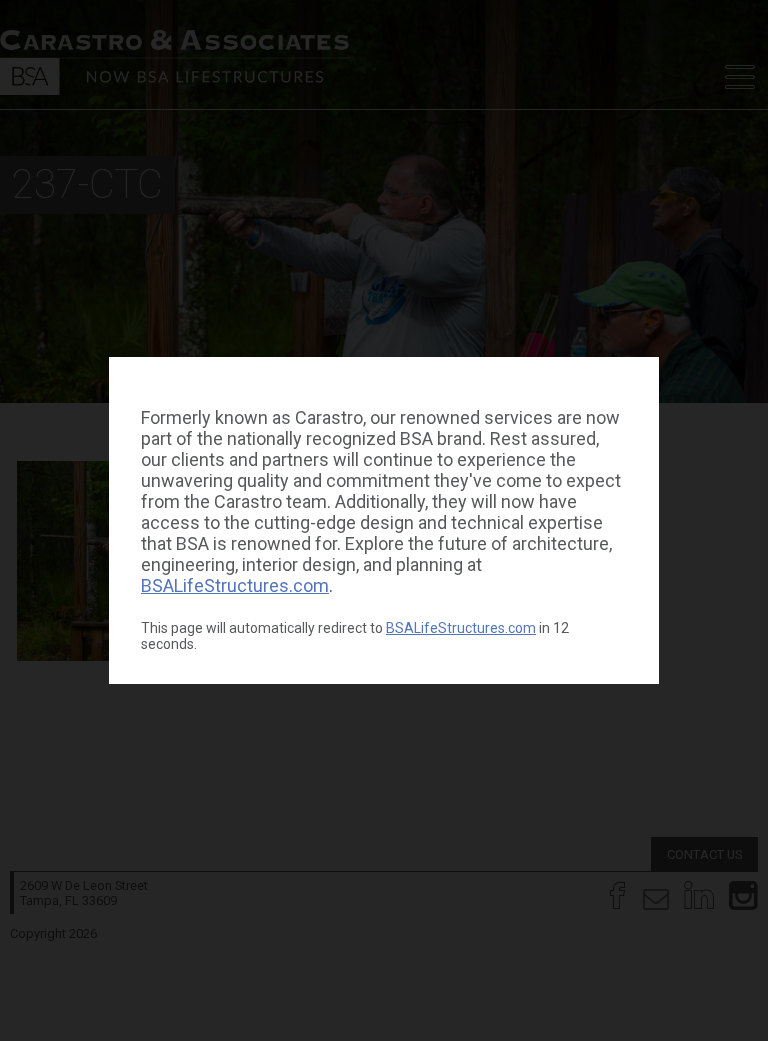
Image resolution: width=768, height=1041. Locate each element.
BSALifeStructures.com (235, 585)
